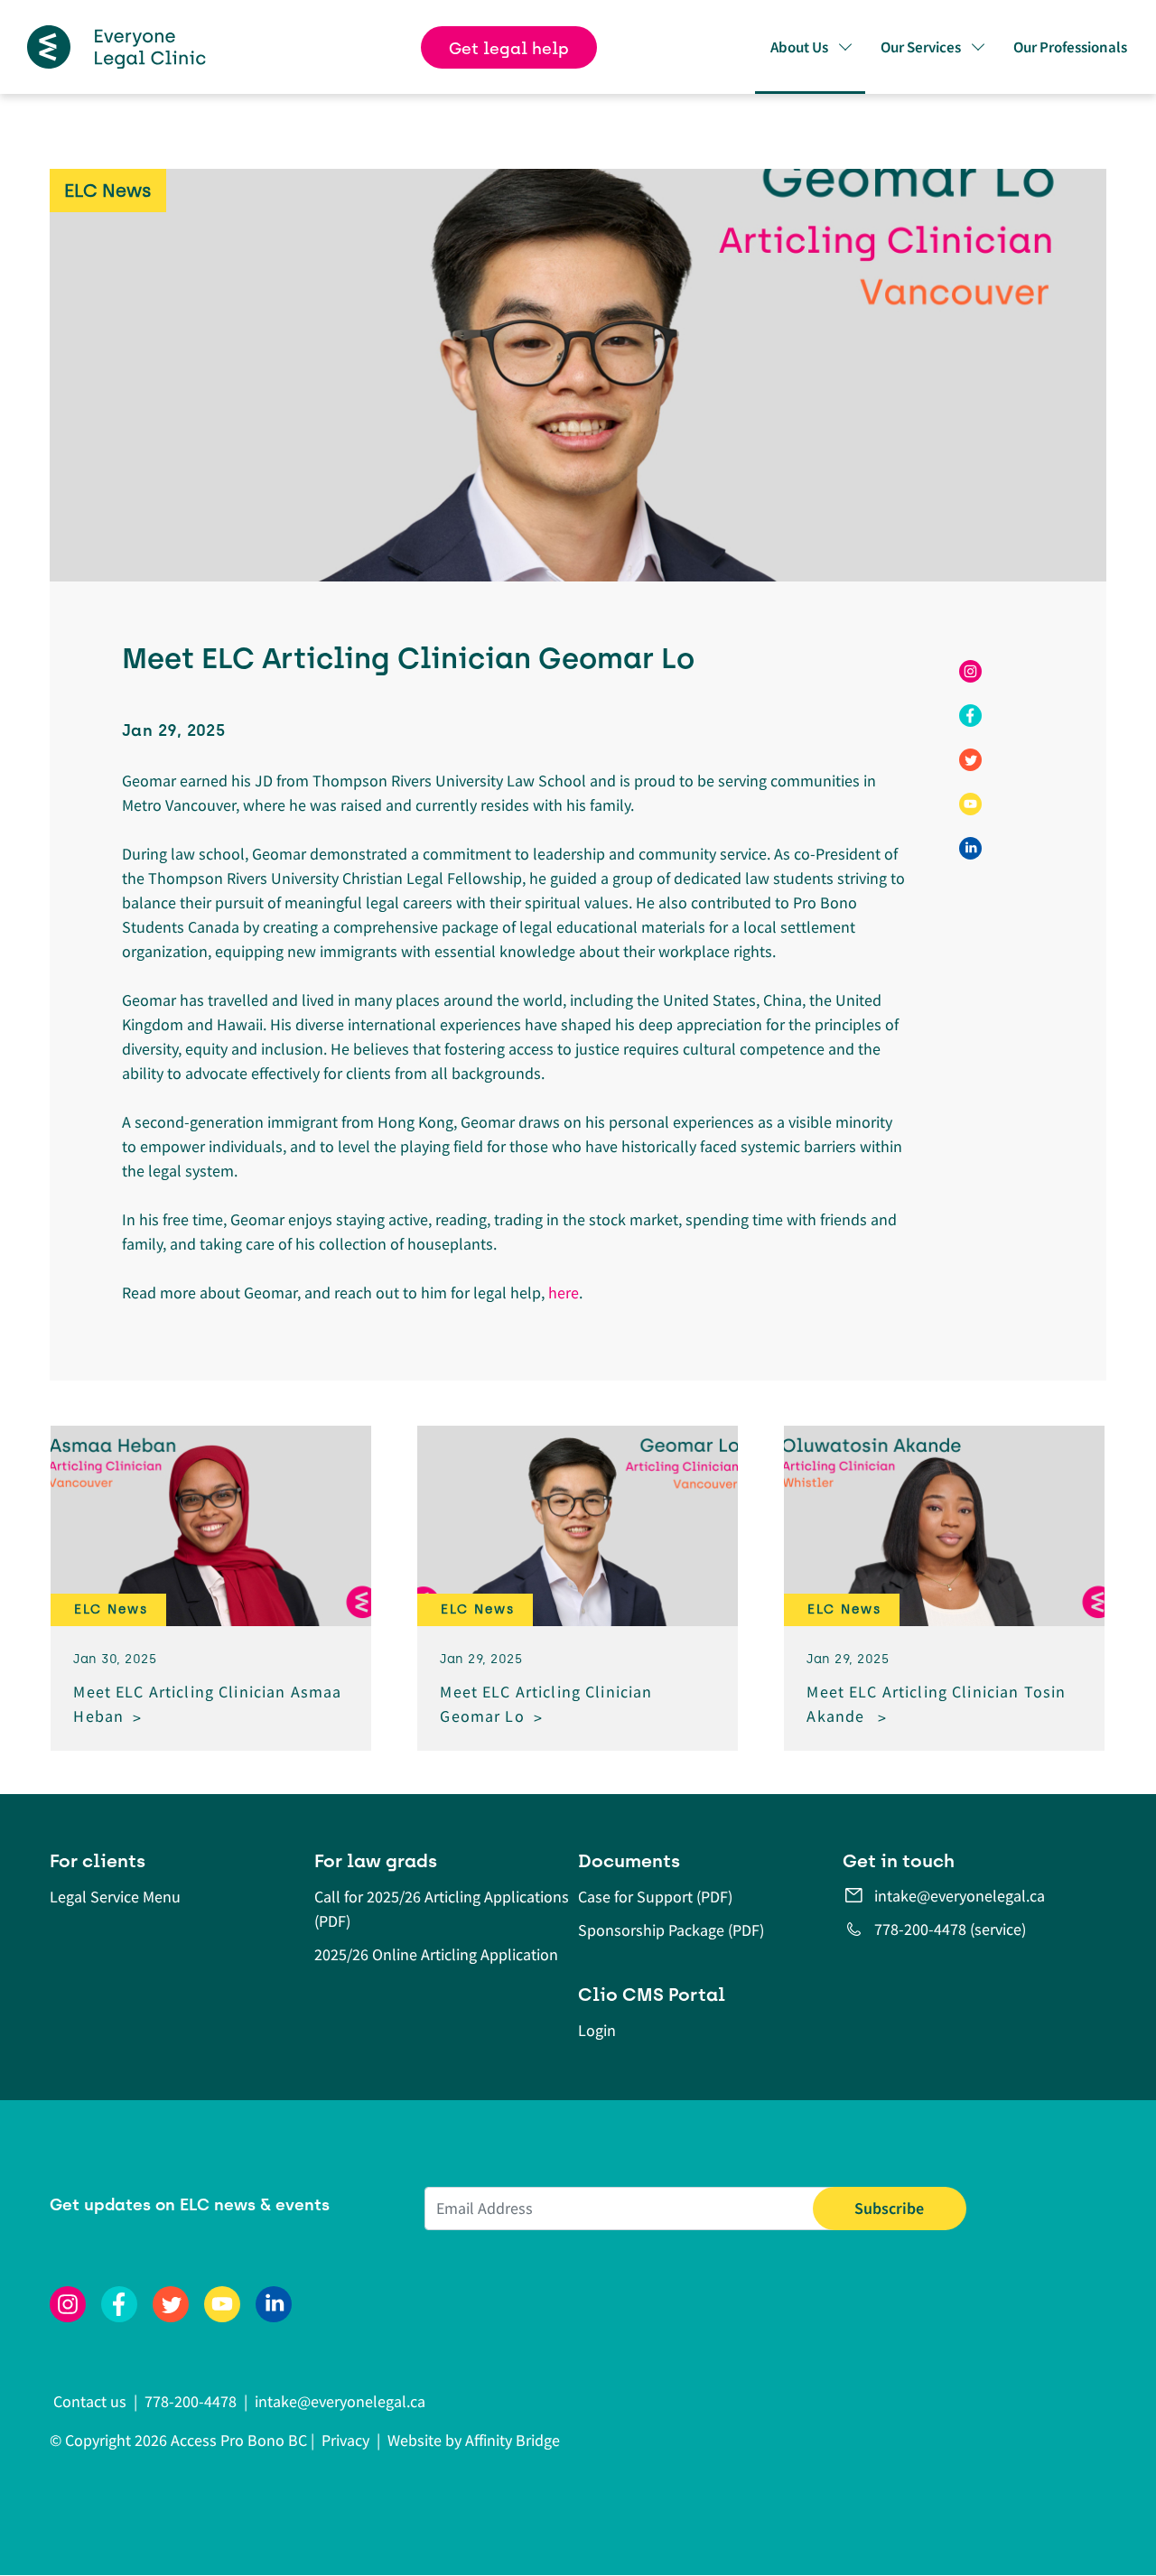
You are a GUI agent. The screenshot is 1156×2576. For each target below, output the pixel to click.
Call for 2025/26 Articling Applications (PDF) (442, 1909)
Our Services (921, 47)
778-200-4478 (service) (950, 1929)
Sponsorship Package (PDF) (671, 1930)
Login (597, 2030)
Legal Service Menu (115, 1897)
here (564, 1293)
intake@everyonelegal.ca (960, 1896)
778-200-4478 (191, 2401)
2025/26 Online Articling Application (436, 1954)
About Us (799, 47)
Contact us (92, 2401)
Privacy (345, 2440)
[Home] (117, 47)
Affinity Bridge (513, 2440)
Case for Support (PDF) (655, 1897)
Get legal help (509, 49)
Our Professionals (1070, 47)
